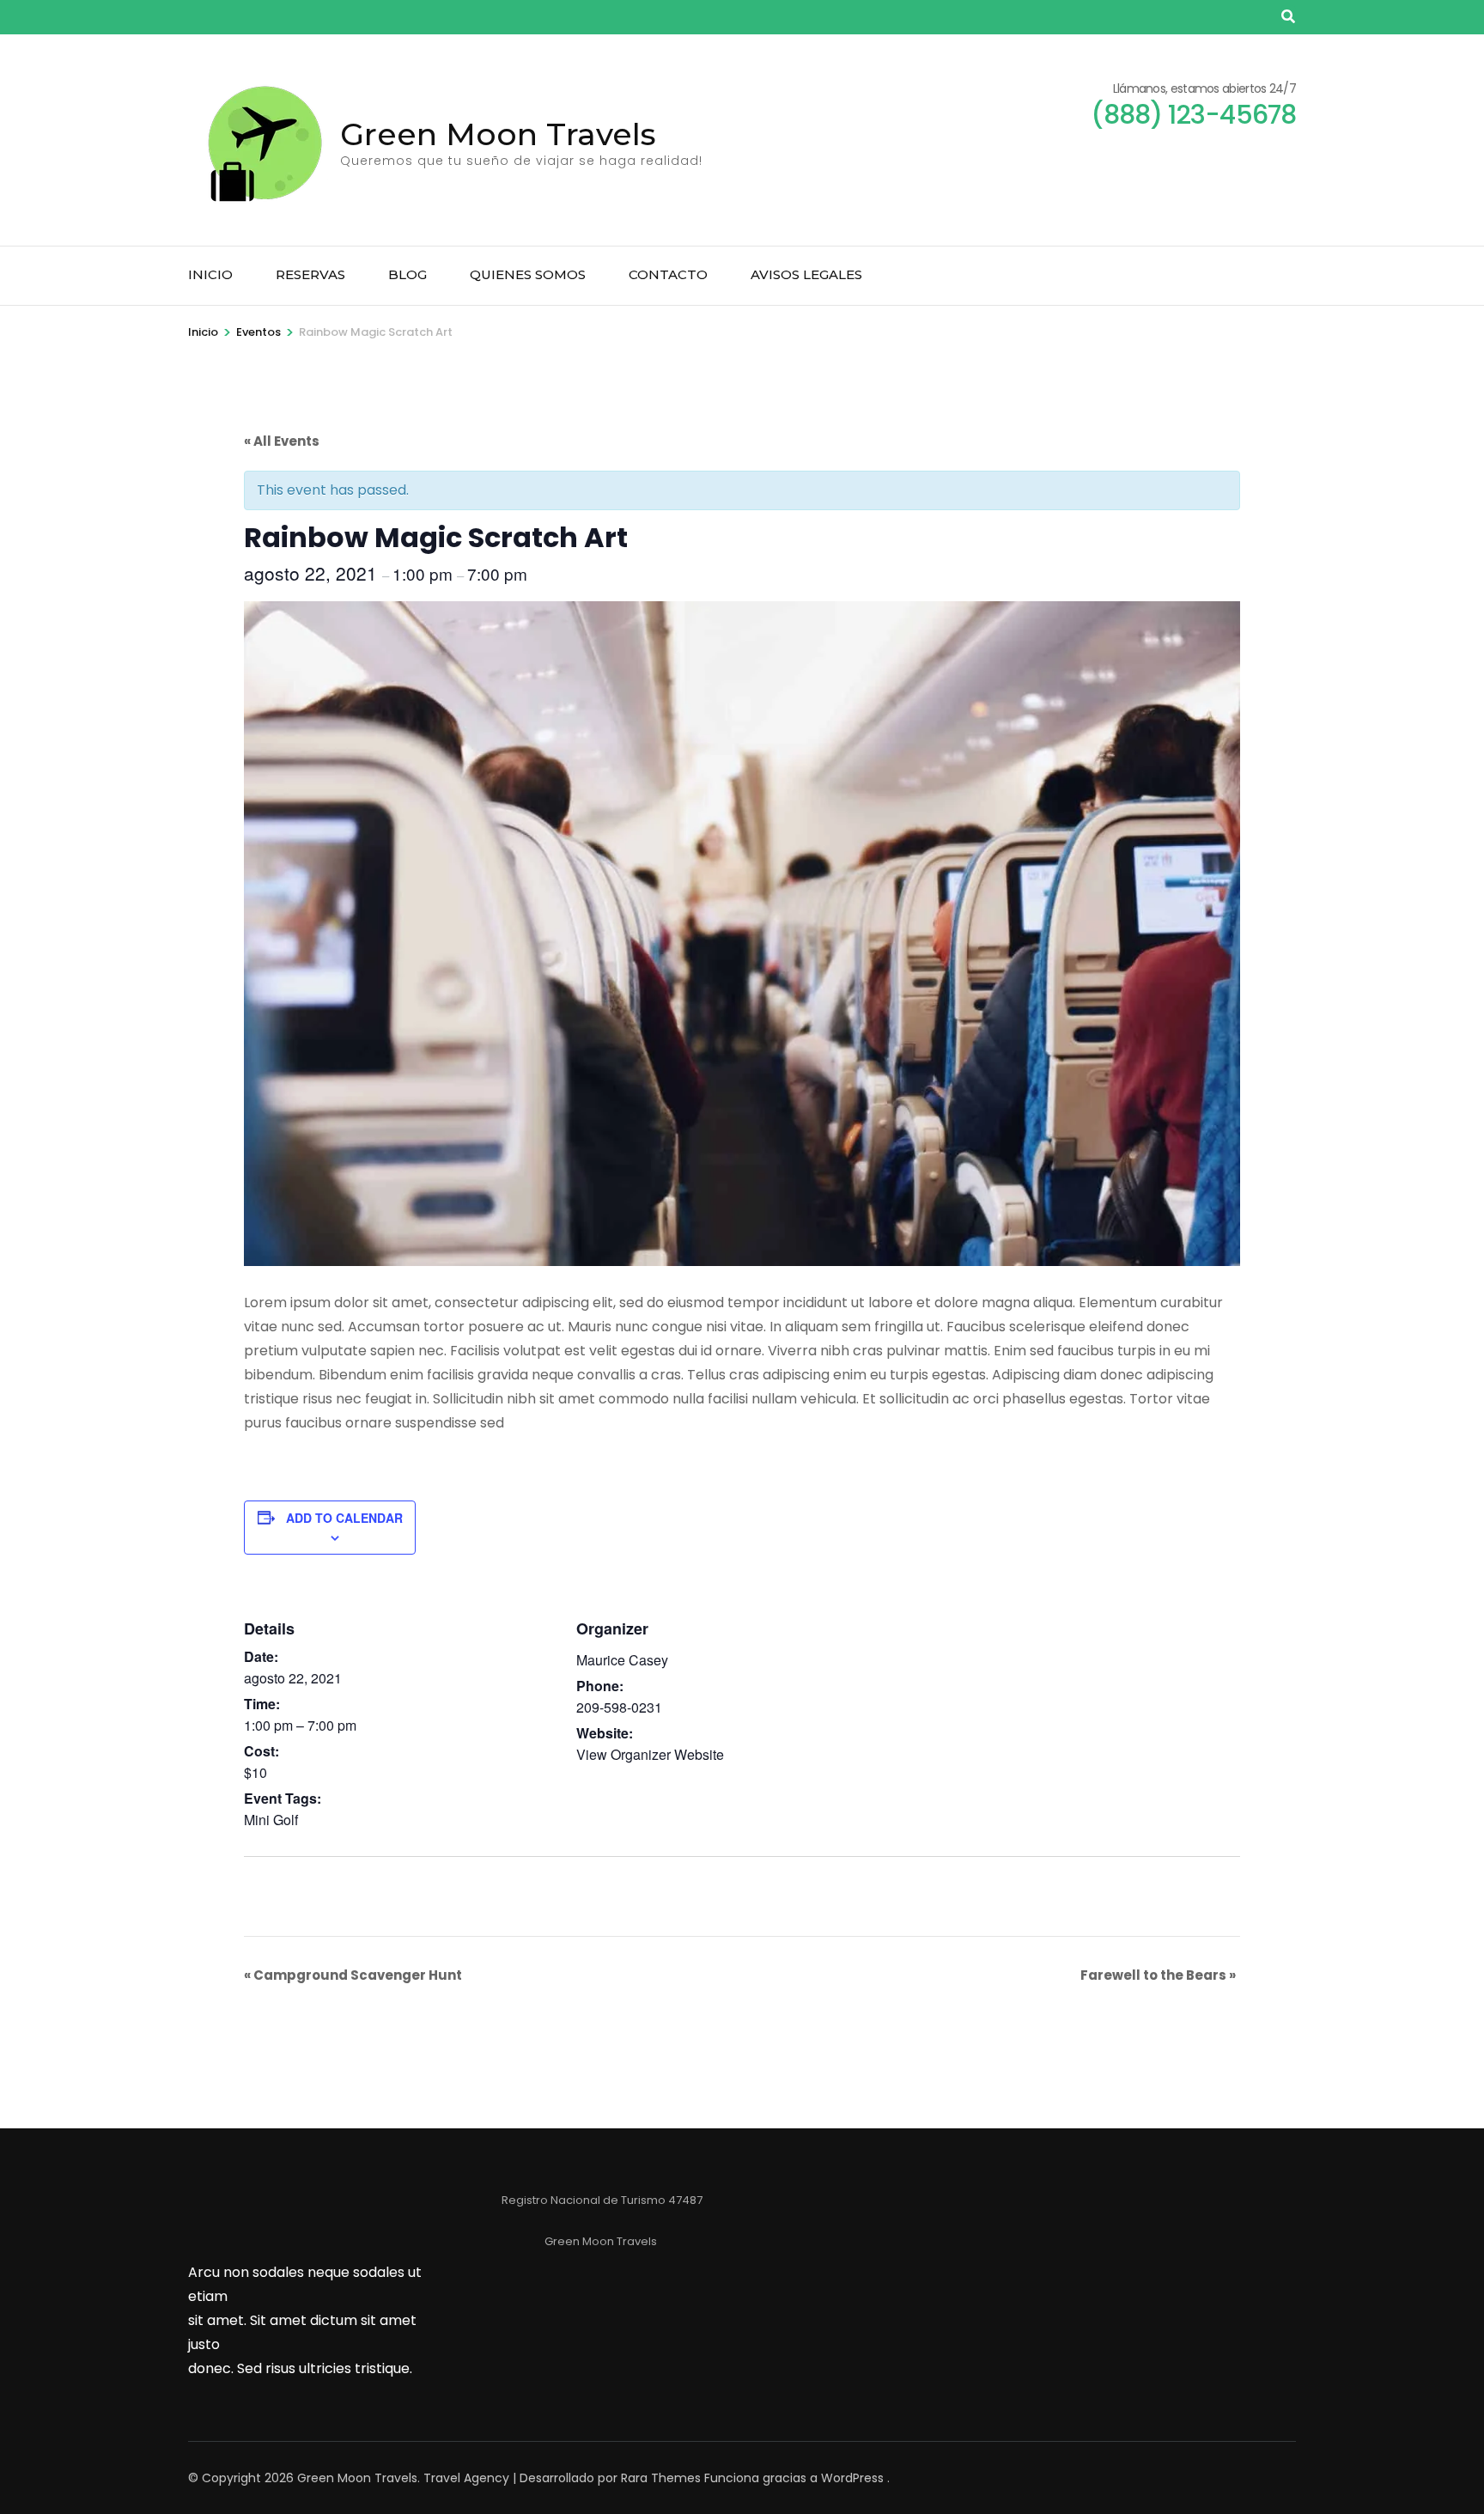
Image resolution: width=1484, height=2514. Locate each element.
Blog (407, 274)
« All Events (282, 441)
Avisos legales (806, 274)
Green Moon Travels (498, 134)
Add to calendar (344, 1518)
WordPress (852, 2478)
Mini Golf (271, 1820)
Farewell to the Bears (1158, 1975)
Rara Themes (661, 2478)
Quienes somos (528, 274)
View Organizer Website (650, 1754)
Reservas (310, 274)
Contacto (668, 274)
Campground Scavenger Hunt (353, 1975)
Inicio (210, 274)
